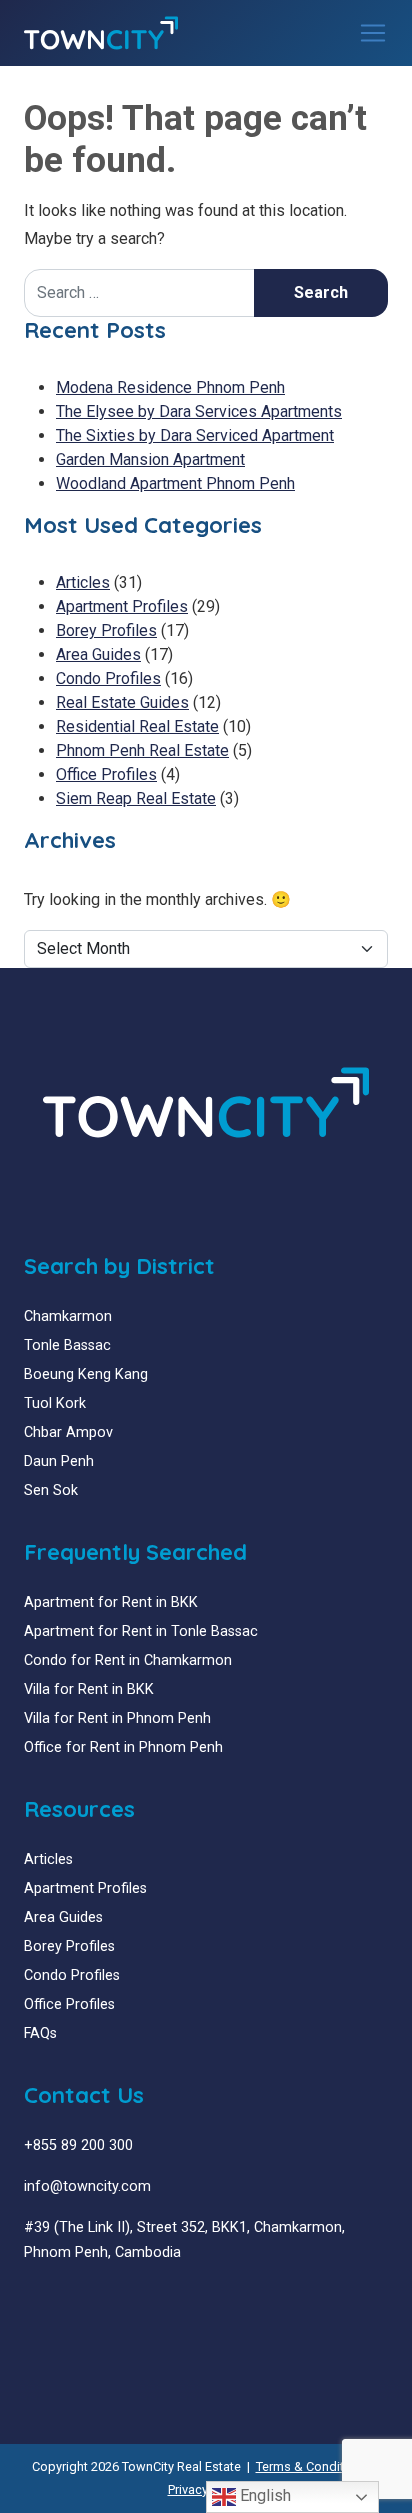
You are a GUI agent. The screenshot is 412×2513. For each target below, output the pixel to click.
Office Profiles (106, 774)
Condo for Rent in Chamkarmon (128, 1660)
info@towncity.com (87, 2186)
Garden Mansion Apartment (150, 459)
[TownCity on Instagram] (76, 2300)
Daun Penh (59, 1461)
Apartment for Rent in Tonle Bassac (141, 1631)
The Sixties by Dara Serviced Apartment (195, 435)
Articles (83, 582)
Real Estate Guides (122, 702)
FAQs (40, 2033)
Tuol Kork (55, 1403)
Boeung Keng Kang (86, 1374)
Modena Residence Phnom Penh (170, 387)
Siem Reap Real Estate (136, 798)
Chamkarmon (68, 1316)
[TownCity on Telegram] (91, 2300)
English (263, 2495)
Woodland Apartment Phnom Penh (175, 483)
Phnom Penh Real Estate (142, 750)
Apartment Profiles (122, 606)
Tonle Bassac (67, 1345)
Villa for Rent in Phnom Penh (117, 1718)
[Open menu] (373, 33)
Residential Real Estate (137, 726)
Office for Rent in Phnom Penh (123, 1747)
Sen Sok (51, 1490)
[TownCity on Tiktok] (106, 2300)
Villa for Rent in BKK (89, 1689)
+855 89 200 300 (78, 2145)
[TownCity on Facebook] (31, 2300)
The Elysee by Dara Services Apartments (199, 411)
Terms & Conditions (312, 2466)
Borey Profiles (106, 630)
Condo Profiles (108, 678)
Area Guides (98, 654)
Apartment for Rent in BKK (111, 1602)
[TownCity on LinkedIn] (46, 2300)
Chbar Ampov (68, 1432)
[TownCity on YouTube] (61, 2300)
